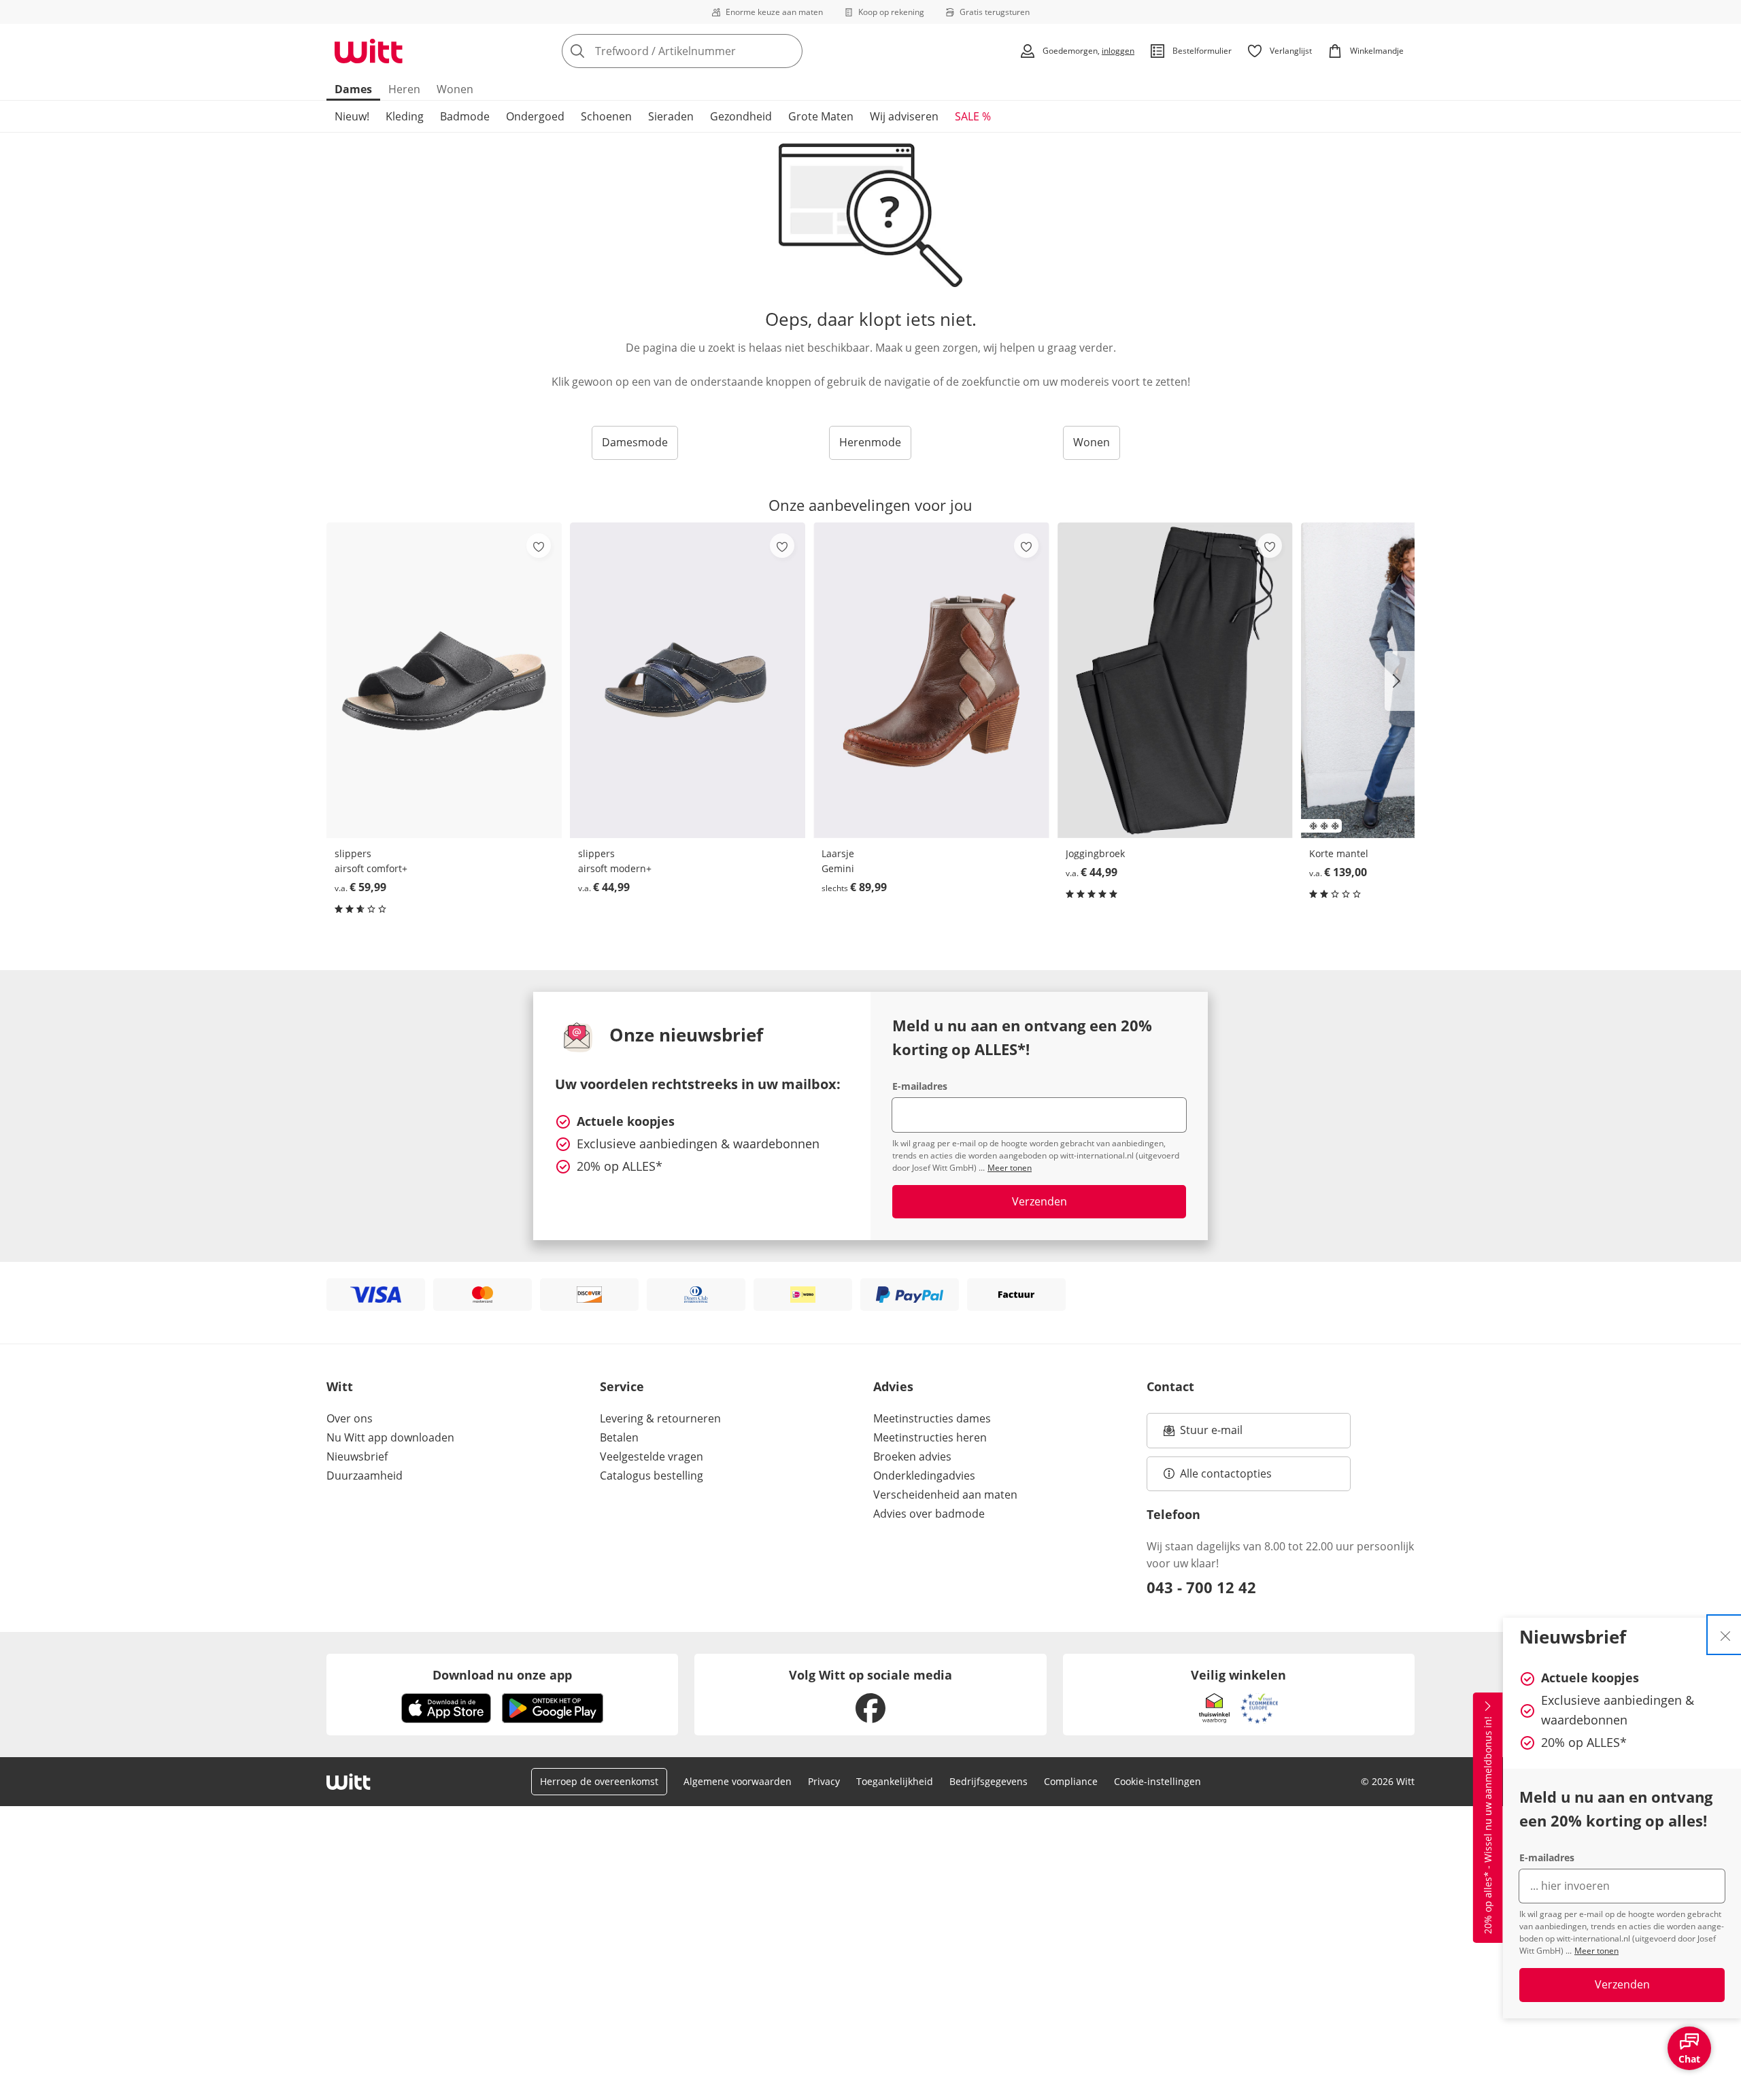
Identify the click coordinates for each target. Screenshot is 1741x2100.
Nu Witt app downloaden (390, 1437)
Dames (353, 89)
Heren (404, 89)
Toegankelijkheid (895, 1781)
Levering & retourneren (660, 1418)
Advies (893, 1386)
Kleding (405, 116)
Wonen (455, 89)
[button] (1400, 681)
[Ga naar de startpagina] (369, 51)
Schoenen (606, 116)
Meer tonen (1596, 1951)
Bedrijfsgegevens (988, 1781)
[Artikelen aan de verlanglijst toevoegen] (539, 546)
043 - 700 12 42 (1201, 1587)
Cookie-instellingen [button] (1157, 1781)
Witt (340, 1386)
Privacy (824, 1781)
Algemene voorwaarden (738, 1781)
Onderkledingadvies (924, 1476)
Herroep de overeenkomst (599, 1781)
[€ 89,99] (931, 680)
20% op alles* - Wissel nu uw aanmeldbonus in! (1488, 1826)
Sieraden (671, 116)
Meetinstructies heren (930, 1437)
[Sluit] (1725, 1635)
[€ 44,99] (688, 680)
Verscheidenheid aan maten (945, 1495)
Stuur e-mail (1211, 1434)
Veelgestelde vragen (652, 1456)
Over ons (350, 1418)
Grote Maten (821, 116)
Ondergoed (535, 116)
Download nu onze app (502, 1675)
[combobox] (712, 51)
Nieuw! (352, 116)
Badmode (465, 116)
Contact (1170, 1386)
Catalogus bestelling (652, 1476)
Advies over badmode (929, 1514)
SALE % (973, 116)
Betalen (619, 1437)
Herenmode (870, 442)
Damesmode (635, 442)
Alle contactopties (1226, 1473)
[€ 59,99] (444, 680)
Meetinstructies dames (932, 1418)
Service (622, 1386)
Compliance (1071, 1781)
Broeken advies (912, 1456)
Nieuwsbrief (357, 1456)
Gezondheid (741, 116)
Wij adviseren (904, 116)
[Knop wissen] (788, 51)
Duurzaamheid (365, 1476)
